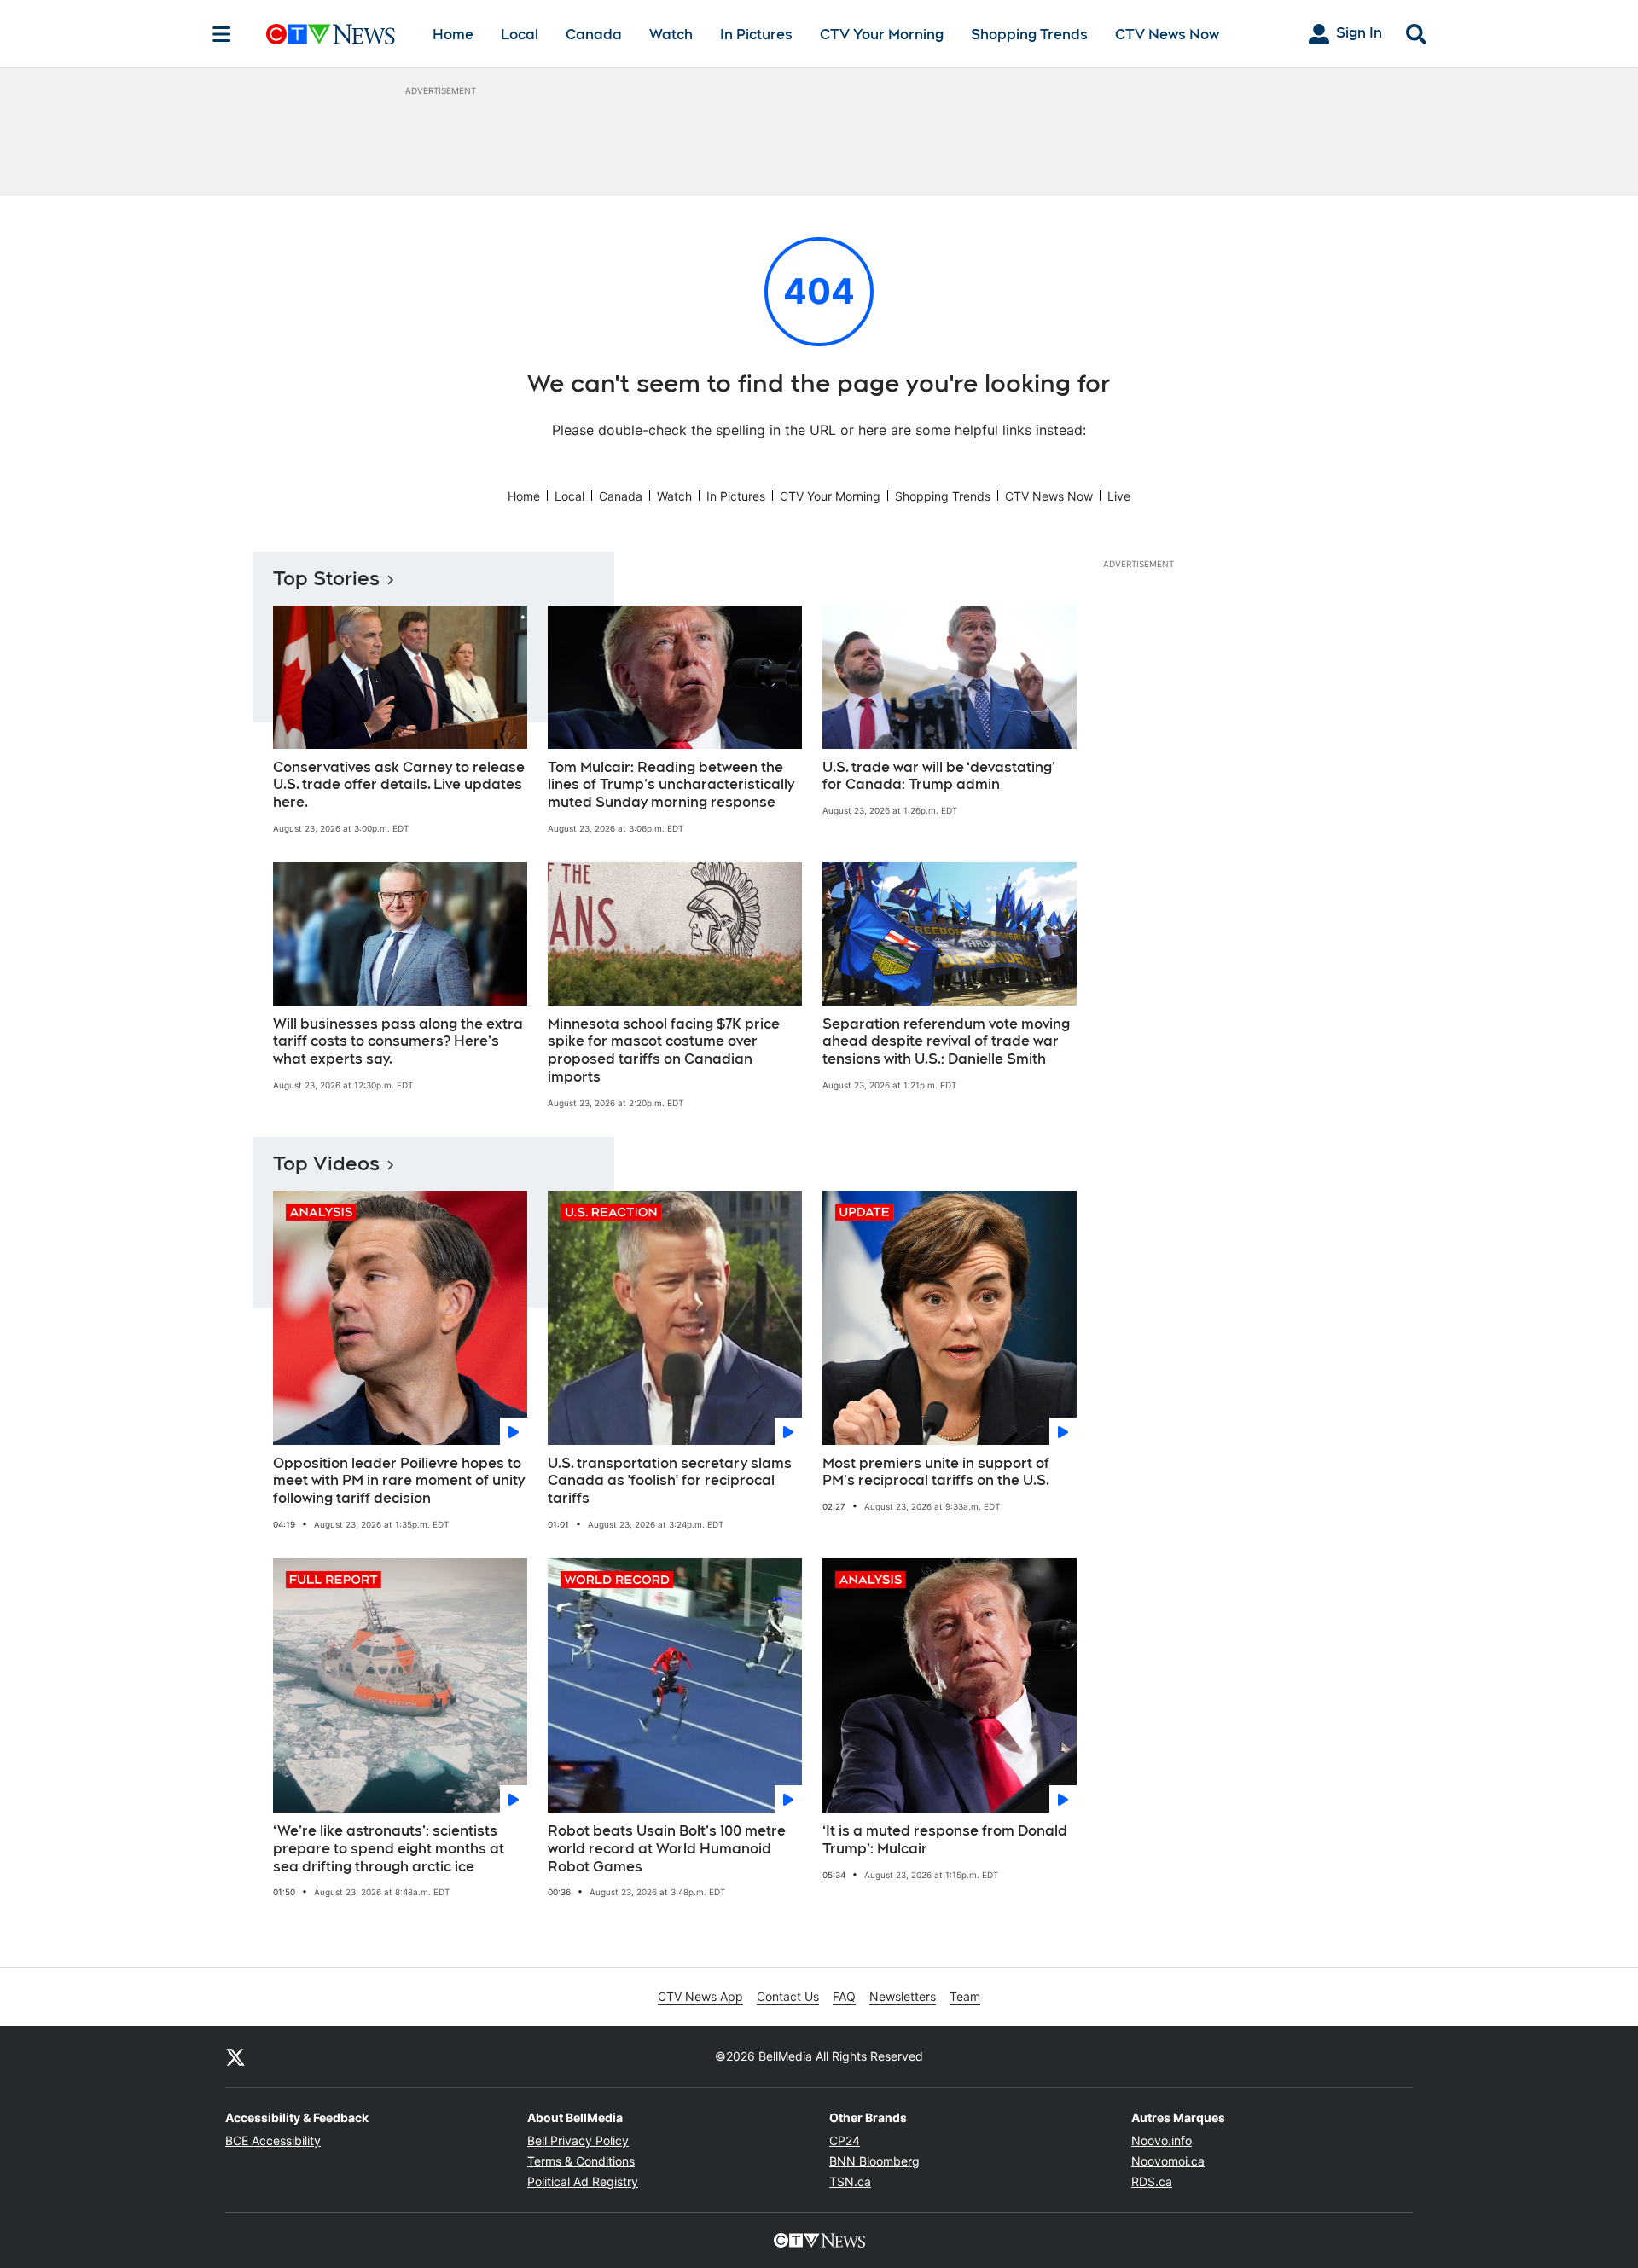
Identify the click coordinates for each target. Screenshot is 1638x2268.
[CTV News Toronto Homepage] (331, 34)
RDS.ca (1152, 2181)
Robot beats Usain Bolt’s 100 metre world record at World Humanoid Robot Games (667, 1849)
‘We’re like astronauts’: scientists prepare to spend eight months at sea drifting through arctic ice (389, 1849)
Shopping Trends (1029, 35)
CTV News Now (1167, 35)
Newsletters (903, 1996)
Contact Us (788, 1996)
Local (520, 35)
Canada (594, 35)
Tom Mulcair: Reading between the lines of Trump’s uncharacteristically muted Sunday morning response (671, 785)
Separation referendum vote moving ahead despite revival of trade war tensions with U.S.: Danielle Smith (946, 1042)
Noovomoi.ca (1168, 2161)
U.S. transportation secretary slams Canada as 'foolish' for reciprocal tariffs (670, 1481)
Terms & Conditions (581, 2161)
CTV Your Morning (882, 35)
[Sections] (222, 34)
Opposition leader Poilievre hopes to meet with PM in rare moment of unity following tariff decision (399, 1481)
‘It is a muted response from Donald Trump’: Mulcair (945, 1840)
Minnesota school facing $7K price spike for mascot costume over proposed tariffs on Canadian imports (664, 1050)
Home (453, 35)
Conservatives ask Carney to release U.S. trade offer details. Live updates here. (399, 785)
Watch (671, 35)
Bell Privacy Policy (578, 2140)
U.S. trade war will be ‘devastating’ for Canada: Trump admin (939, 776)
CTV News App (700, 1996)
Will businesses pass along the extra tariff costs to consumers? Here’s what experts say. (398, 1042)
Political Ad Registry (583, 2181)
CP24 (845, 2140)
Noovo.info (1162, 2140)
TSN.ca (850, 2181)
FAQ (844, 1996)
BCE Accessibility (273, 2140)
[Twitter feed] (235, 2056)
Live (1119, 496)
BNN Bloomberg (874, 2161)
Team (965, 1996)
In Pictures (756, 35)
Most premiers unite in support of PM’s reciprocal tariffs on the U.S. (936, 1472)
